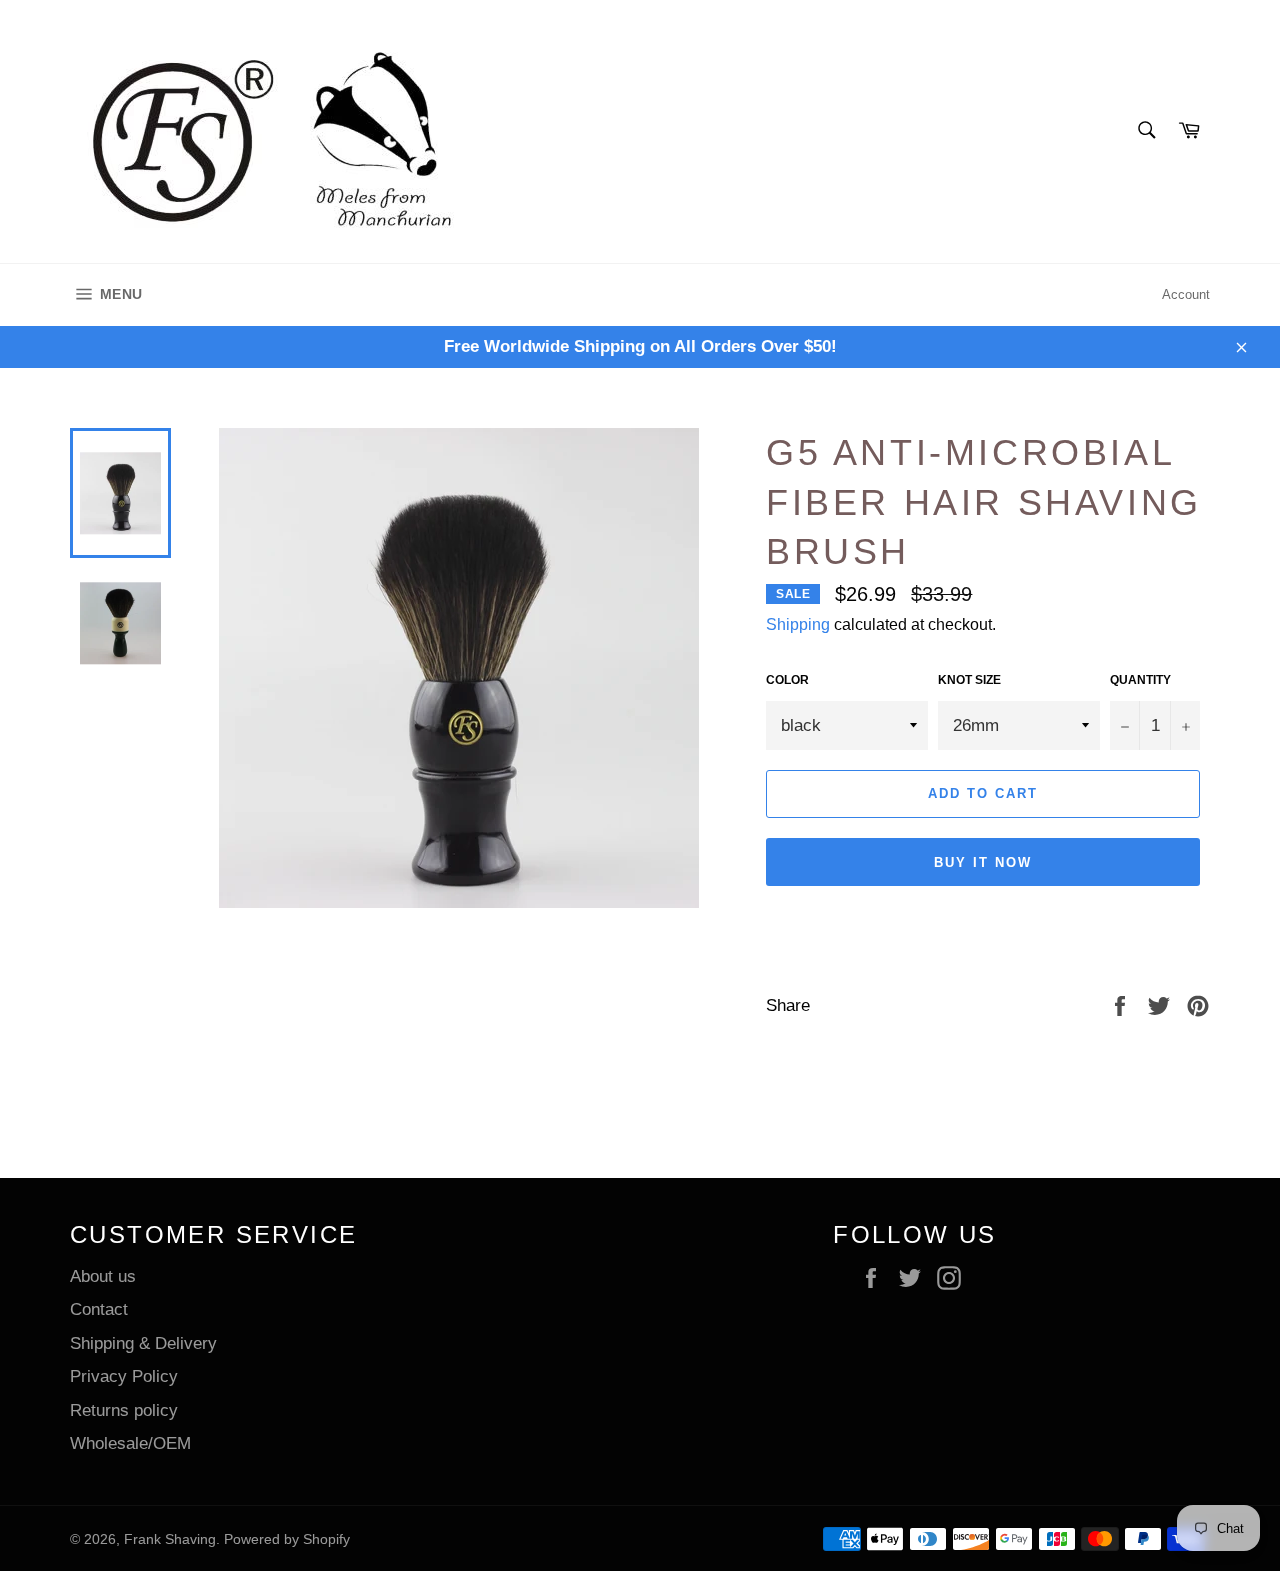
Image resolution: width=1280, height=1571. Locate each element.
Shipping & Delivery (143, 1343)
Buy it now (983, 862)
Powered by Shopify (287, 1539)
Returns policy (124, 1410)
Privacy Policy (124, 1376)
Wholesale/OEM (130, 1443)
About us (103, 1276)
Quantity (1140, 680)
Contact (99, 1309)
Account (1186, 294)
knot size (969, 680)
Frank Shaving (170, 1539)
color (787, 680)
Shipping (798, 624)
